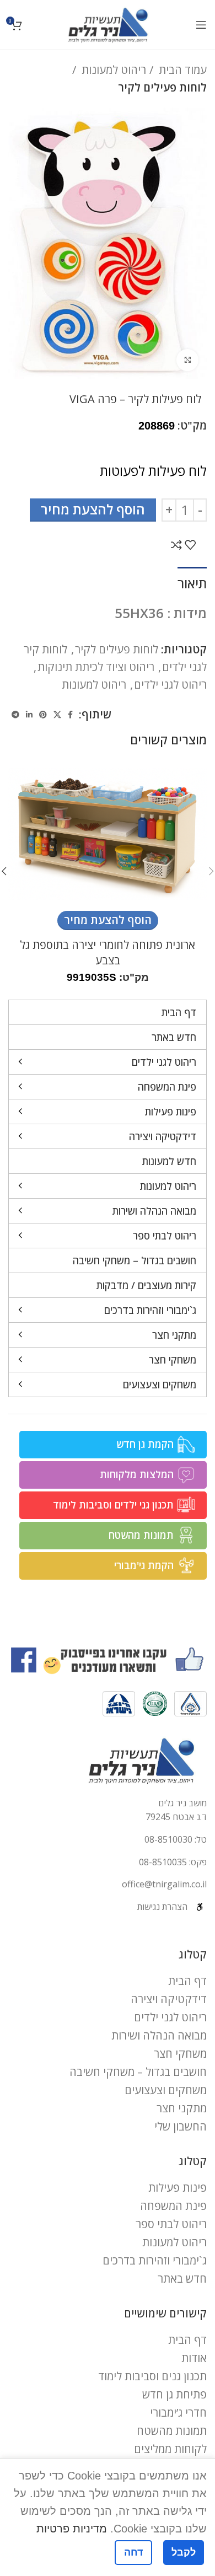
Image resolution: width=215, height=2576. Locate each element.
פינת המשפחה (173, 2206)
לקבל (184, 2552)
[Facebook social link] (70, 715)
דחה (133, 2552)
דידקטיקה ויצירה (169, 1999)
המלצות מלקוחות (137, 1474)
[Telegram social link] (15, 715)
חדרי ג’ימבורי (178, 2413)
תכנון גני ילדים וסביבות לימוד (113, 1505)
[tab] (192, 582)
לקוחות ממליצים (170, 2449)
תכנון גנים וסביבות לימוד (152, 2376)
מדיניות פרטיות (72, 2529)
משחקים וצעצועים (166, 2090)
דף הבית (187, 1981)
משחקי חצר (180, 2054)
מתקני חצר (182, 2108)
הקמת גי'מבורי (144, 1565)
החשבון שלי (181, 2126)
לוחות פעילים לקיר (162, 87)
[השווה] (176, 545)
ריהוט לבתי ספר (171, 2224)
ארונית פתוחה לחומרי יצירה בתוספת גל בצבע (108, 952)
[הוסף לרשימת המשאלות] (190, 545)
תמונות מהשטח (141, 1535)
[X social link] (57, 715)
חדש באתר (182, 2279)
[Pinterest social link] (43, 715)
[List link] (108, 1840)
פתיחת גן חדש (174, 2394)
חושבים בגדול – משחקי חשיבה (138, 2072)
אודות (194, 2358)
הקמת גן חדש (145, 1444)
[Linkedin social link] (29, 715)
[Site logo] (108, 23)
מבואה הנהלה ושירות (159, 2035)
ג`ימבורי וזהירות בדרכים (155, 2260)
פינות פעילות (178, 2188)
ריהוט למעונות (112, 70)
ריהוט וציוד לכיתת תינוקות (96, 667)
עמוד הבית (181, 70)
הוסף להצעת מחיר (93, 509)
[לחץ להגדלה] (187, 360)
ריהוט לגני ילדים (170, 685)
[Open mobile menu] (201, 25)
